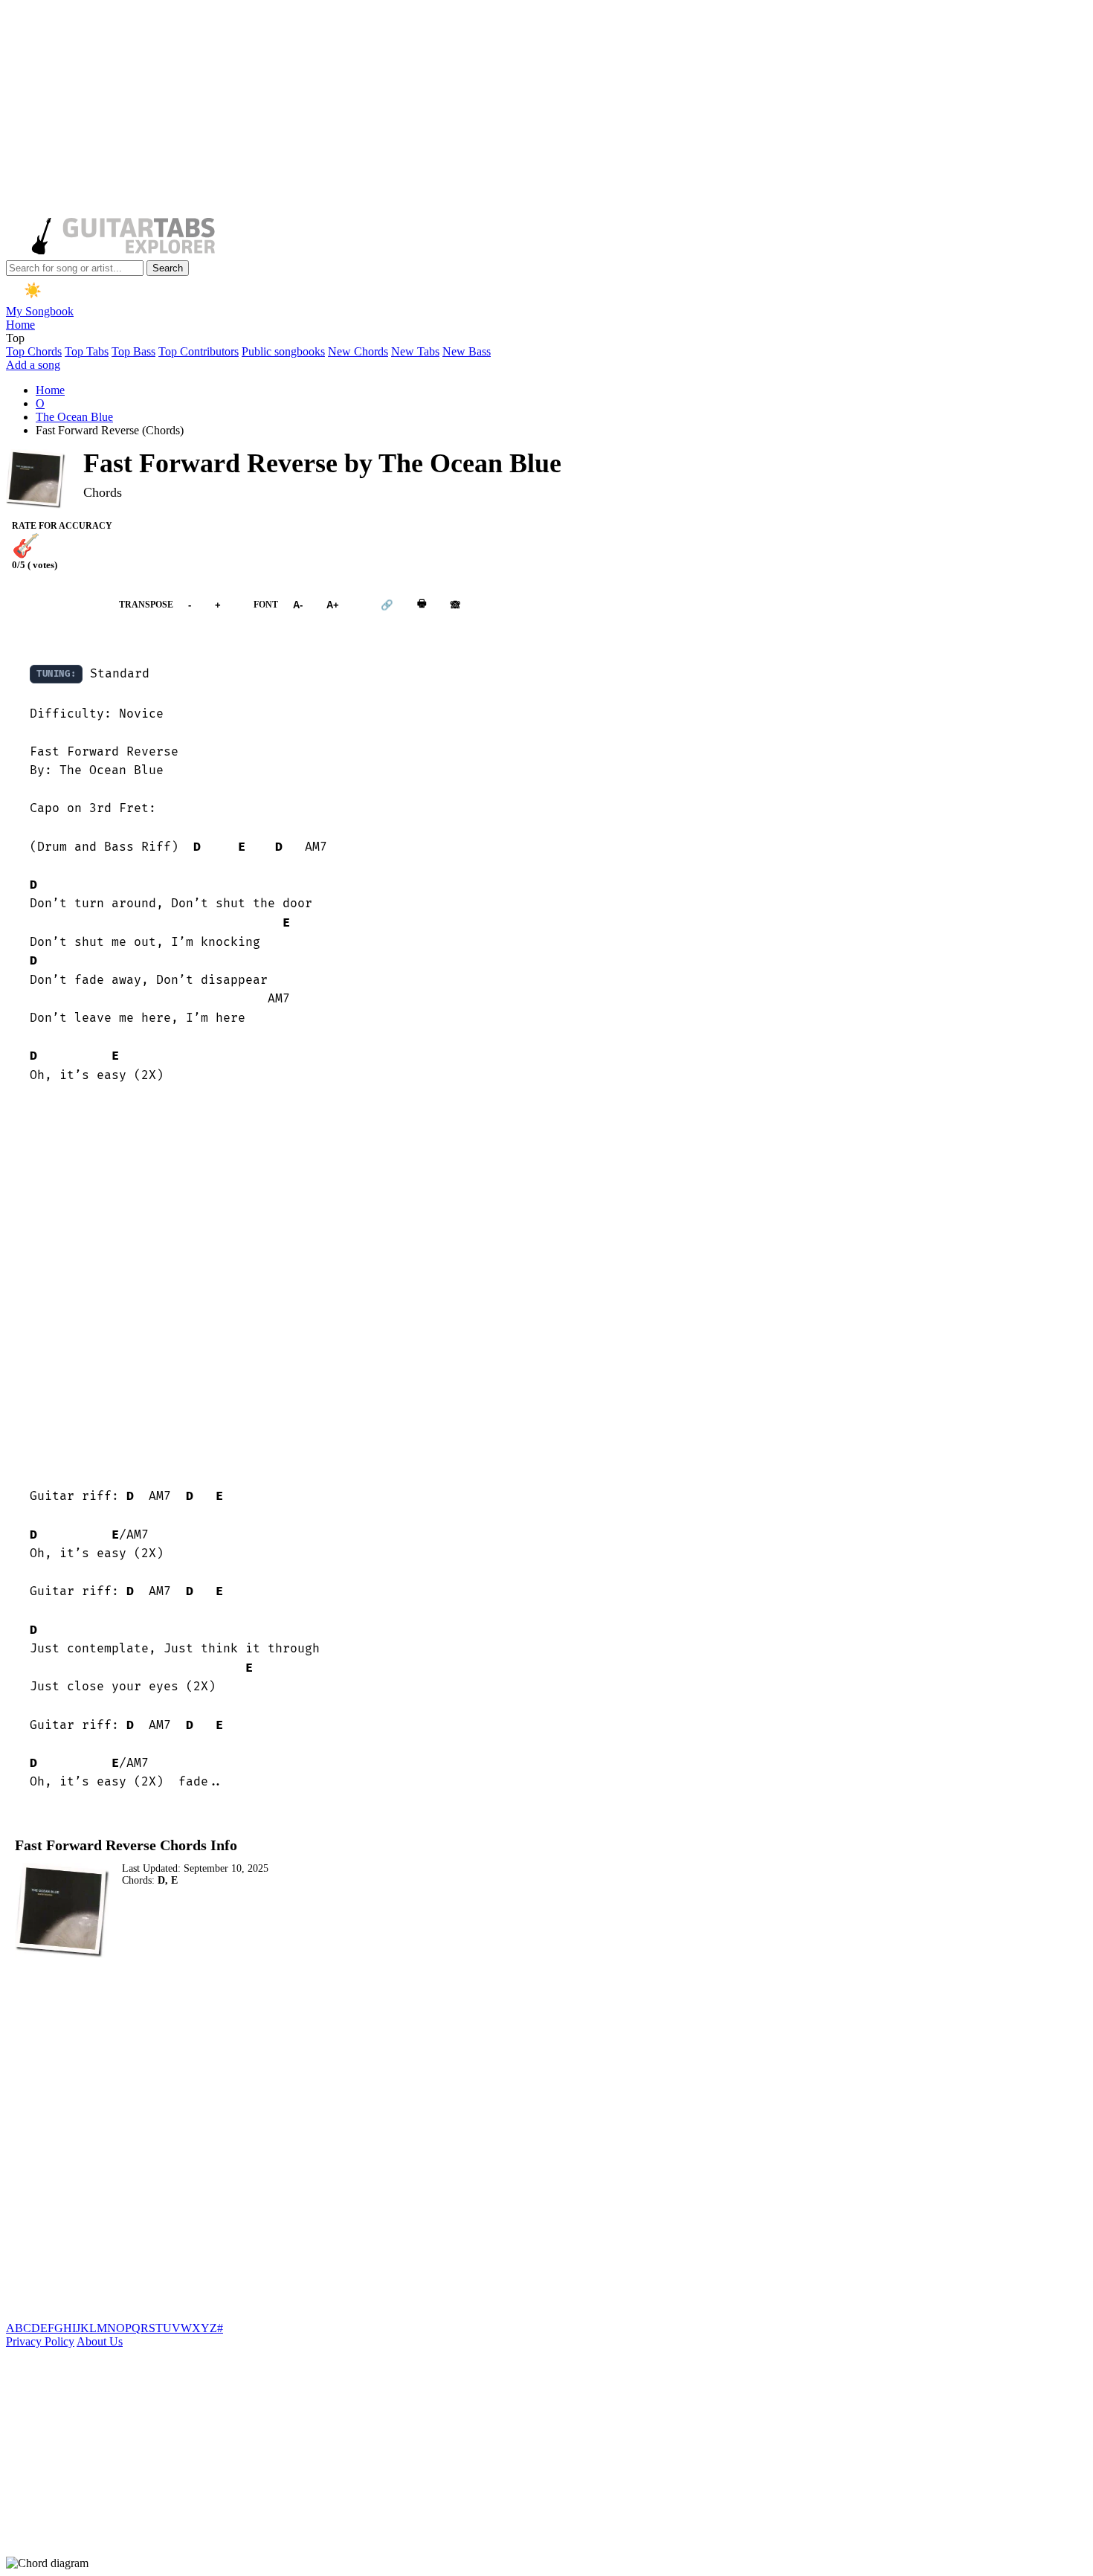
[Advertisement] (452, 110)
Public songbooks (283, 351)
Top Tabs (87, 351)
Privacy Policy (40, 2341)
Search (168, 268)
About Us (100, 2341)
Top (15, 338)
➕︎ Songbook (55, 605)
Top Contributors (199, 351)
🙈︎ (455, 605)
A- (298, 605)
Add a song (33, 365)
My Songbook (40, 311)
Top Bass (133, 351)
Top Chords (34, 351)
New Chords (358, 351)
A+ (333, 605)
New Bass (467, 351)
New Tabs (415, 351)
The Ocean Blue (74, 417)
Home (20, 325)
